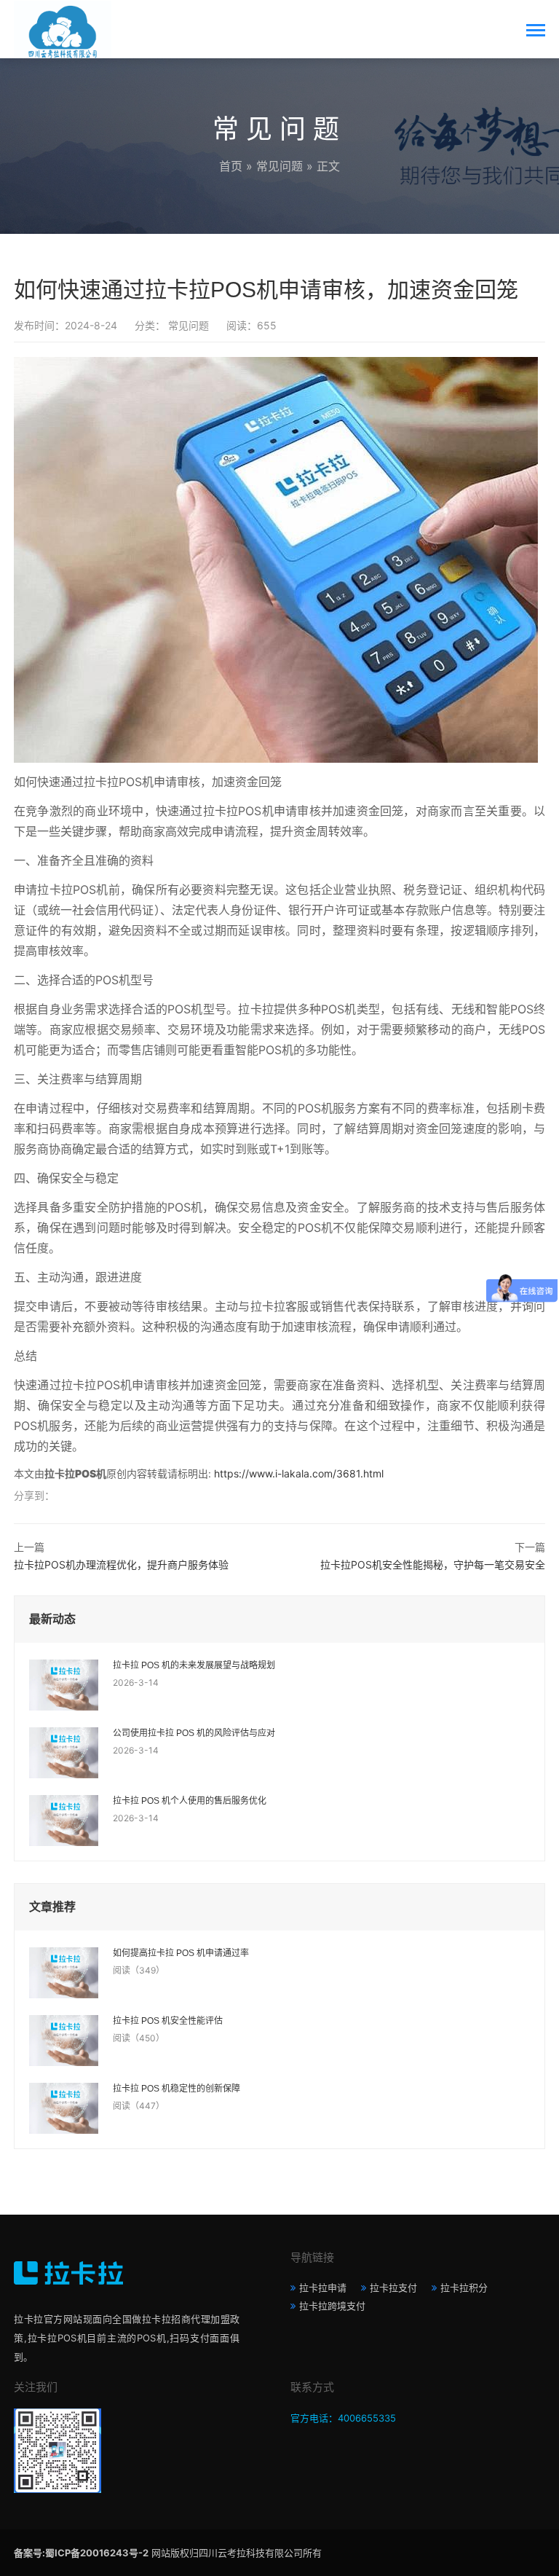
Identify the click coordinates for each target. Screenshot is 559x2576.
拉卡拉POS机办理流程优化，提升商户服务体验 (121, 1564)
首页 (231, 166)
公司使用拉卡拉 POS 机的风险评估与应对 (194, 1733)
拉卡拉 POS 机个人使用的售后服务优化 (190, 1801)
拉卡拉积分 (464, 2288)
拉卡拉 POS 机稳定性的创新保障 (177, 2089)
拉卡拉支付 (393, 2288)
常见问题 (279, 166)
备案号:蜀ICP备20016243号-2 (81, 2553)
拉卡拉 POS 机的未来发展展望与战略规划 (194, 1665)
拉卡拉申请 (323, 2288)
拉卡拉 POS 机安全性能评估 (168, 2021)
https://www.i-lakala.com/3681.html (299, 1473)
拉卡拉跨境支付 (332, 2306)
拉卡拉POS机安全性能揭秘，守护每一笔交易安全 (433, 1564)
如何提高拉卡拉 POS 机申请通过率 (181, 1953)
